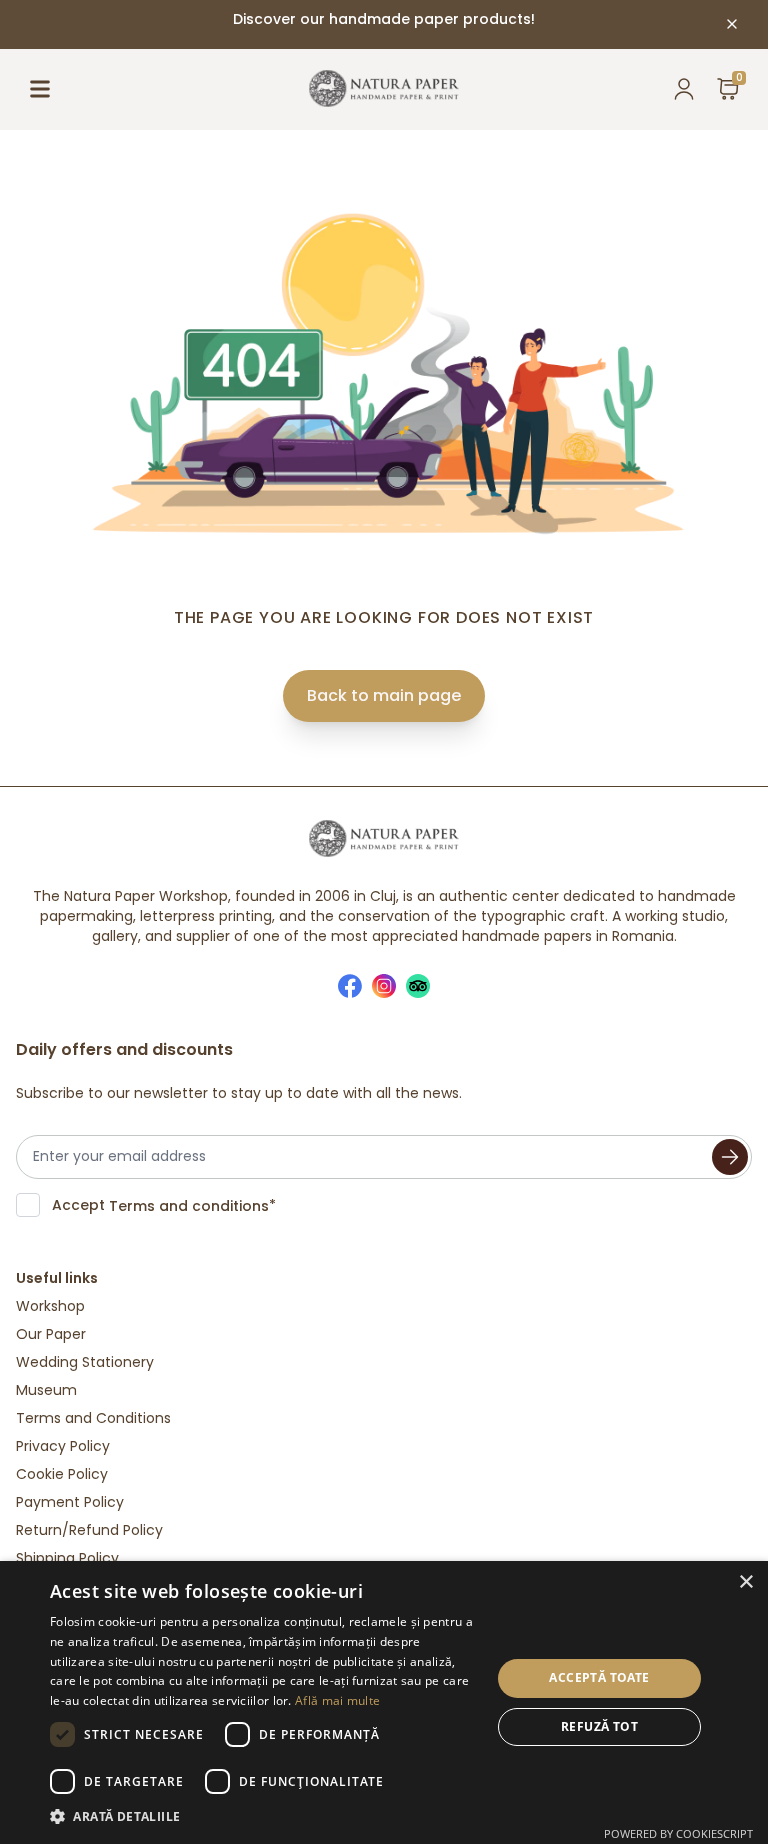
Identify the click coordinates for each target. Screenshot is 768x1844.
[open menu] (40, 89)
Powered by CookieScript (678, 1833)
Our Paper (51, 1334)
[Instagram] (384, 986)
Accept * (164, 1205)
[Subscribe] (730, 1157)
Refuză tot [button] (599, 1726)
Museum (46, 1390)
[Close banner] (732, 24)
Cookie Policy (62, 1474)
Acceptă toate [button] (599, 1677)
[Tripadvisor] (418, 986)
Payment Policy (70, 1502)
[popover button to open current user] (684, 89)
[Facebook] (350, 986)
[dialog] (384, 1702)
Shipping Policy (67, 1558)
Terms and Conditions (93, 1418)
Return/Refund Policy (89, 1530)
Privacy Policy (63, 1446)
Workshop (50, 1306)
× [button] (745, 1582)
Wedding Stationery (85, 1362)
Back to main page (384, 695)
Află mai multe (337, 1700)
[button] (264, 1817)
